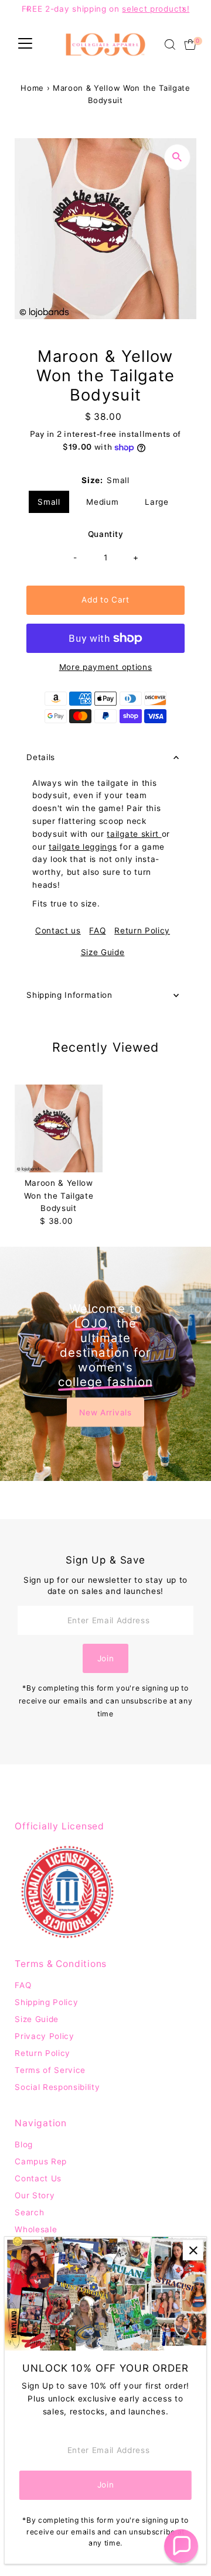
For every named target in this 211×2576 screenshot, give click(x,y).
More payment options (106, 667)
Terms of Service (50, 2070)
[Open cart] (190, 45)
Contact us (58, 931)
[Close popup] (193, 2250)
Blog (24, 2144)
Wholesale (36, 2229)
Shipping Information (69, 995)
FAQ (97, 931)
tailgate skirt (134, 834)
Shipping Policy (46, 2002)
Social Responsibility (57, 2087)
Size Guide (103, 953)
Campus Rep (41, 2161)
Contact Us (38, 2178)
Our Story (35, 2195)
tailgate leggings (83, 847)
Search (29, 2212)
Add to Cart (105, 600)
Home (32, 88)
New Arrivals (105, 1412)
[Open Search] (170, 45)
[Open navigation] (25, 45)
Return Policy (142, 931)
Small (49, 502)
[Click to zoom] (177, 157)
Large (156, 502)
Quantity (105, 534)
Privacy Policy (45, 2036)
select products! (156, 9)
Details (41, 757)
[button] (181, 2546)
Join (106, 1658)
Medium (102, 502)
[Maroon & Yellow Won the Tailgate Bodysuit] (59, 1128)
